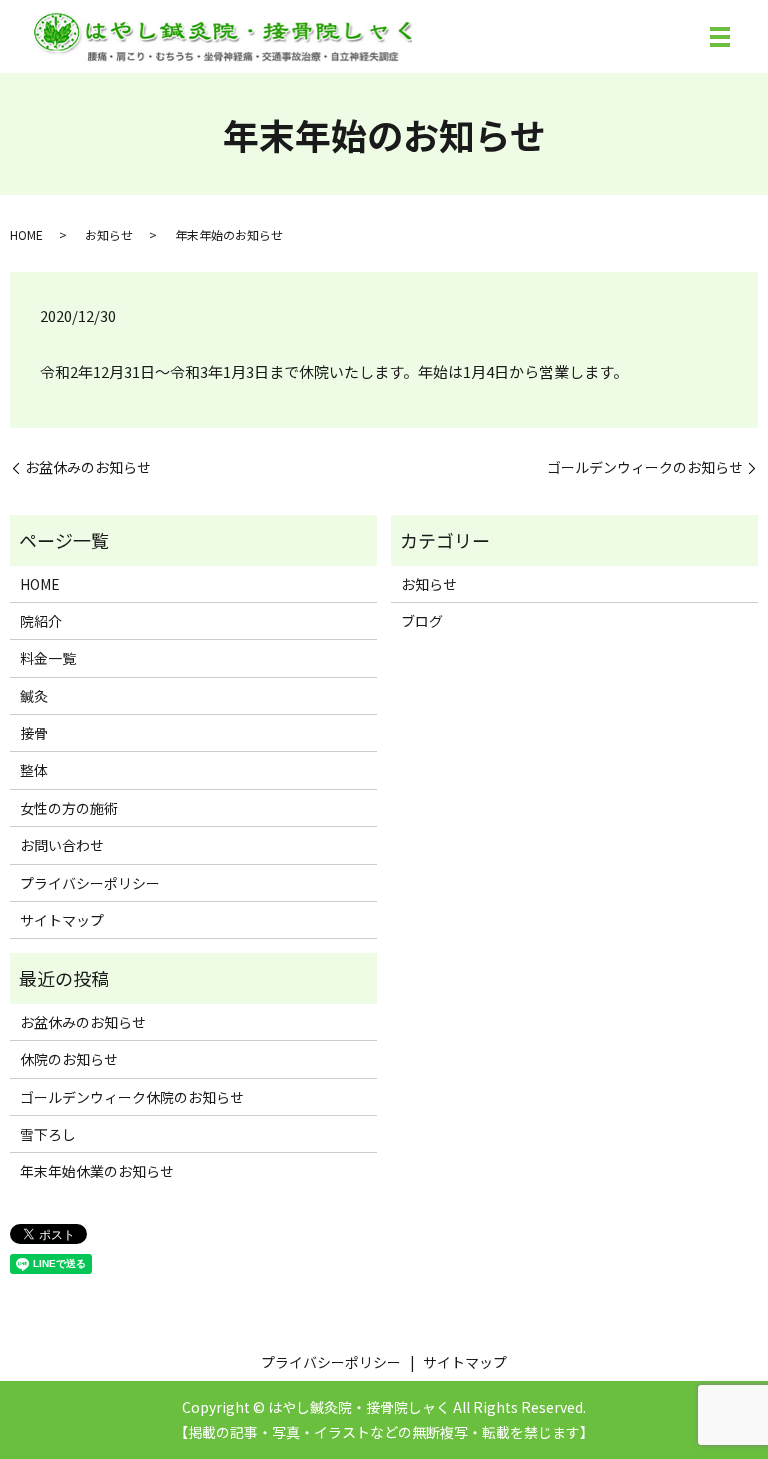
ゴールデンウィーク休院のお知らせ (132, 1097)
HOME (26, 234)
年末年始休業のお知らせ (97, 1171)
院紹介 (41, 621)
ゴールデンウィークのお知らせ (645, 467)
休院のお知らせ (69, 1059)
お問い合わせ (62, 845)
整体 (34, 770)
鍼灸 (34, 696)
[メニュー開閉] (720, 37)
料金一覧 (48, 658)
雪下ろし (48, 1134)
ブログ (422, 621)
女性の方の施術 (69, 808)
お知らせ (109, 234)
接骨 (34, 733)
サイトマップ (62, 920)
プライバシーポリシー (90, 883)
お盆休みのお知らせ (88, 467)
